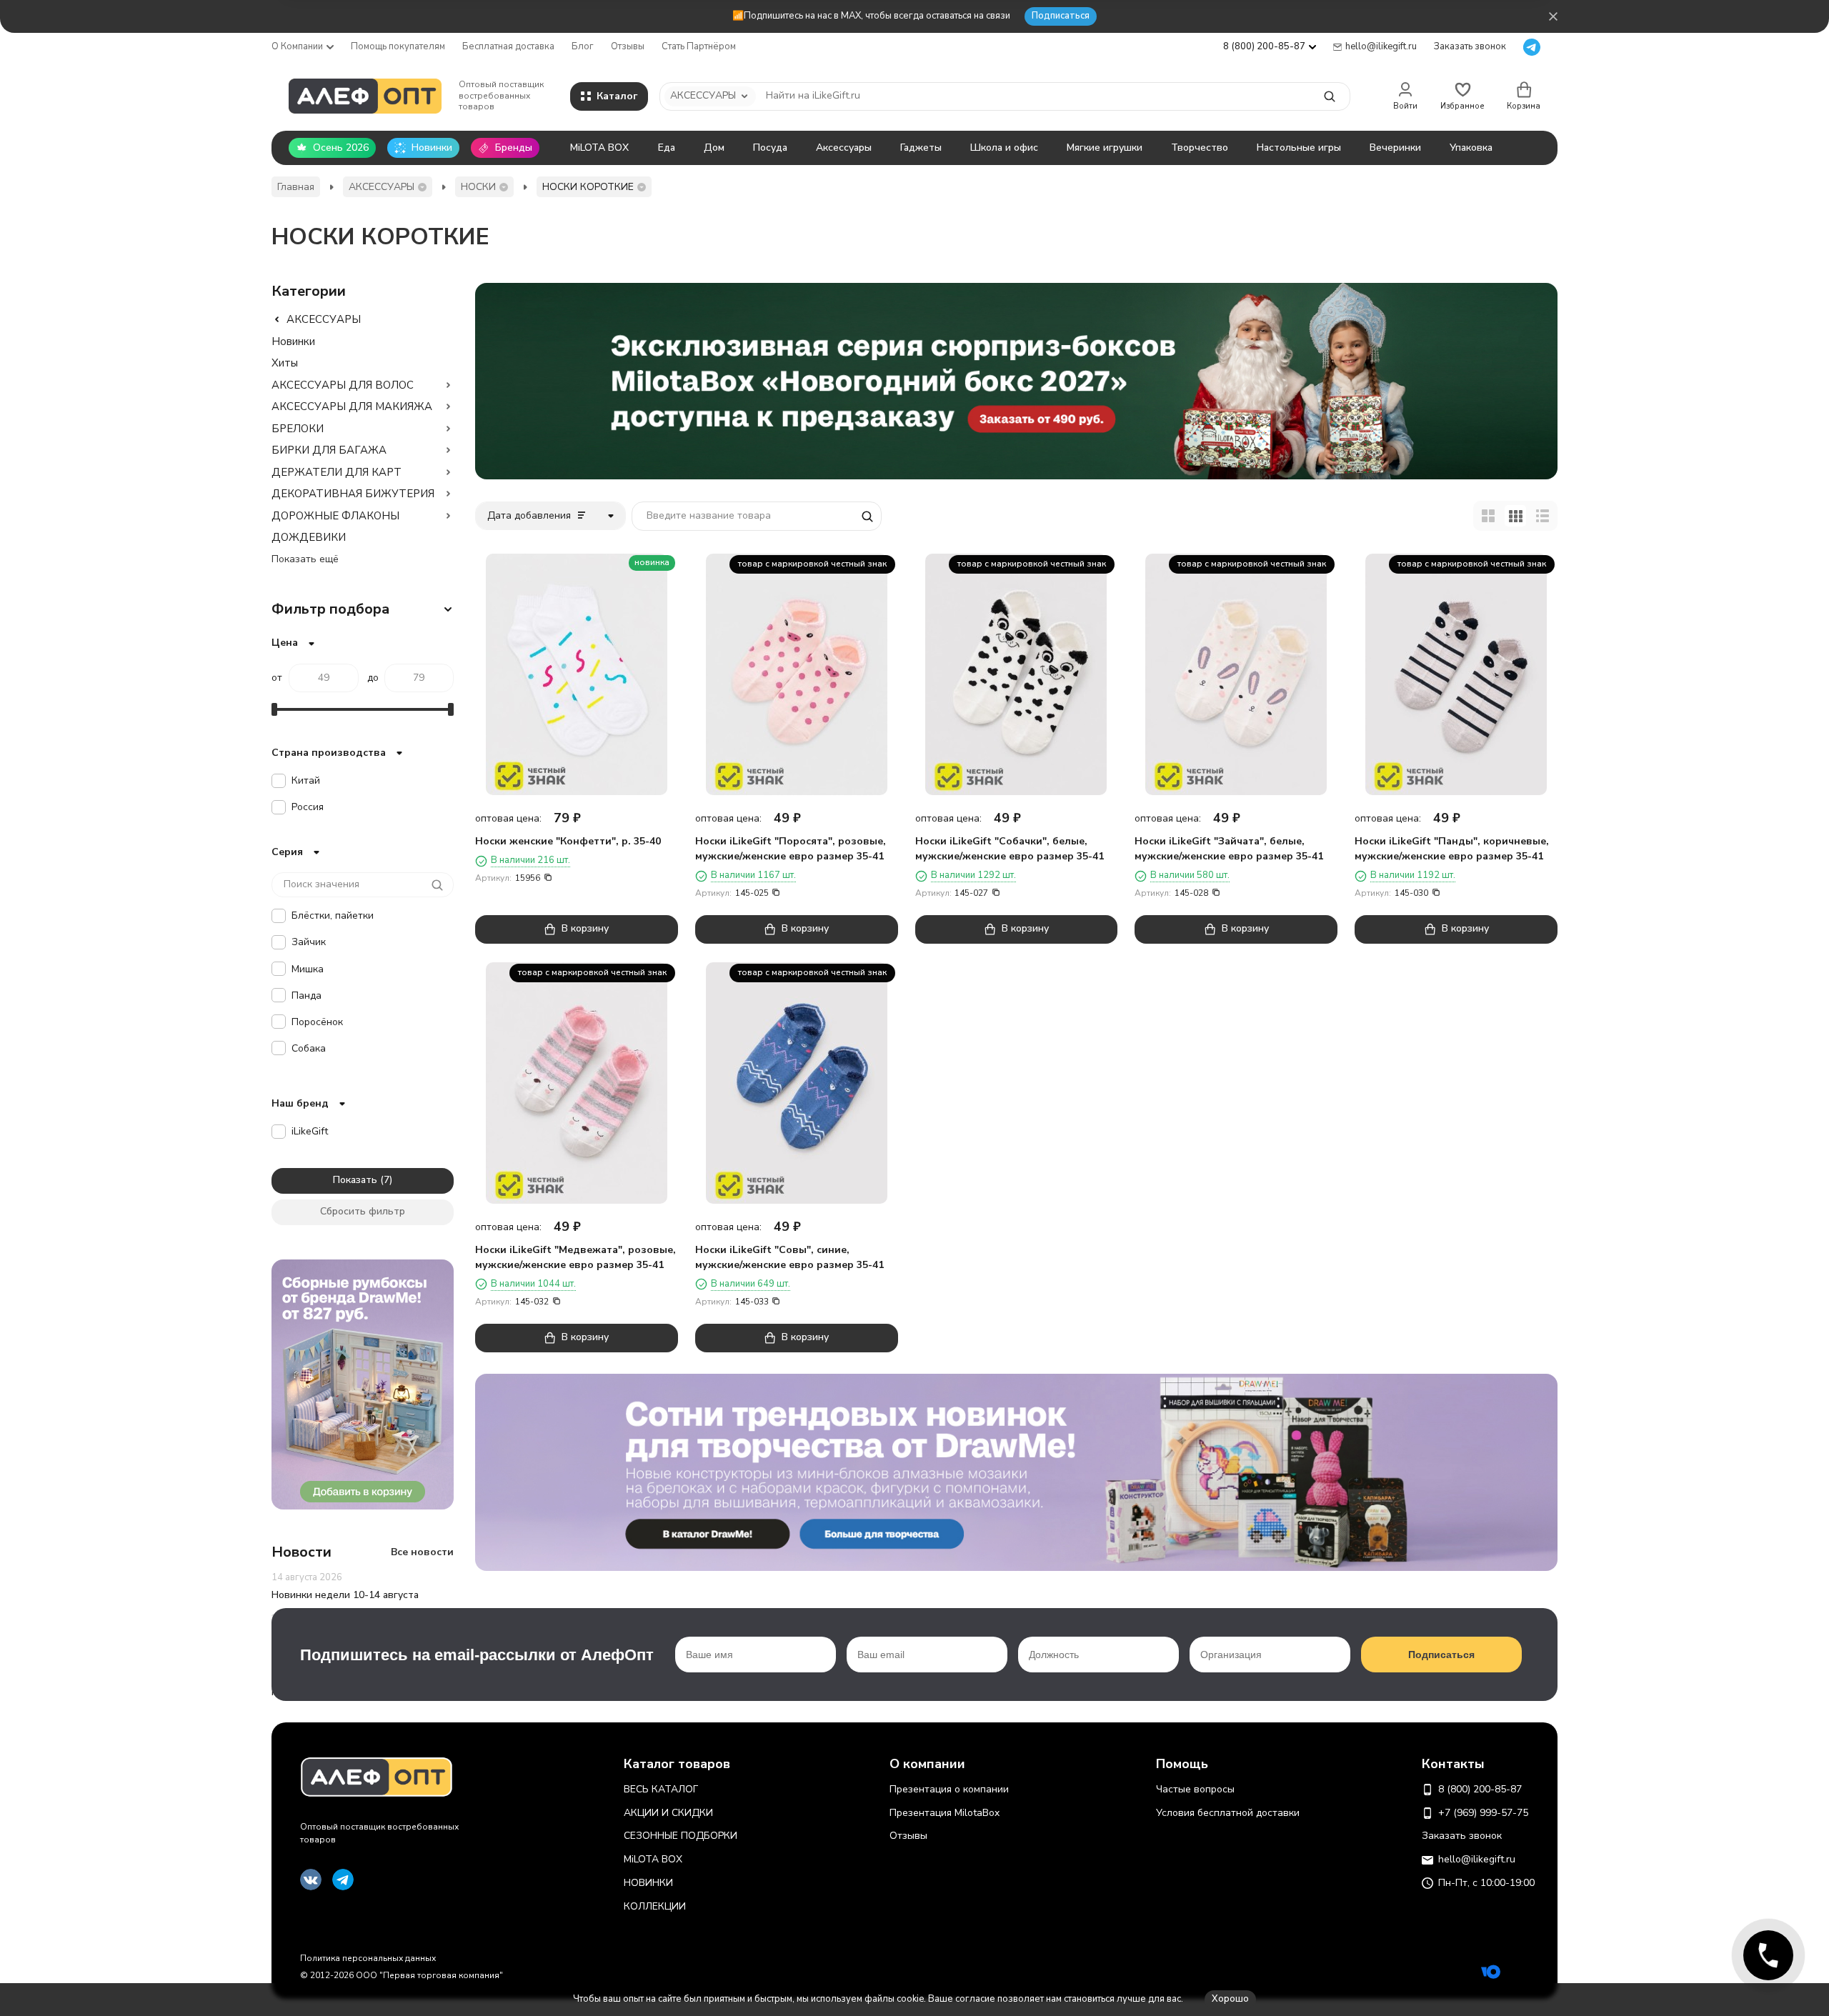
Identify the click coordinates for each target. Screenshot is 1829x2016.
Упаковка (1471, 148)
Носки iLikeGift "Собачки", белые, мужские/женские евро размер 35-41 (1010, 849)
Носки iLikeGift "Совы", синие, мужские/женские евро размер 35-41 (789, 1257)
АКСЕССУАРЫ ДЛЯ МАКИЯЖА (352, 406)
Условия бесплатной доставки (1228, 1813)
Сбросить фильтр (363, 1211)
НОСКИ (478, 187)
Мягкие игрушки (1105, 148)
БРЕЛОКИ (298, 429)
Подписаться (1061, 16)
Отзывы (628, 46)
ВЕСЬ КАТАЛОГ (661, 1789)
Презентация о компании (949, 1789)
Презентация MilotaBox (945, 1813)
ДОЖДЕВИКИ (309, 537)
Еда (667, 148)
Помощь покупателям (398, 46)
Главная (296, 187)
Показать (355, 1180)
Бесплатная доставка (508, 46)
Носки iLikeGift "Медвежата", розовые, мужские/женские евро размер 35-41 (575, 1257)
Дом (714, 148)
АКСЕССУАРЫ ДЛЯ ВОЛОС (343, 385)
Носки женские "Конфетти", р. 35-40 (568, 841)
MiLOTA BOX (599, 148)
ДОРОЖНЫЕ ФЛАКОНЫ (335, 516)
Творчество (1200, 148)
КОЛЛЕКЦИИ (655, 1906)
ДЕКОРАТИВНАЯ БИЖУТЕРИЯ (353, 494)
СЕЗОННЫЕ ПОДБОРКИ (681, 1836)
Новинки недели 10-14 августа (345, 1595)
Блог (583, 46)
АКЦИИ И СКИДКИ (668, 1813)
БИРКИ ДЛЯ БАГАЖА (329, 450)
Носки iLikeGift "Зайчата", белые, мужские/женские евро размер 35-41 (1229, 849)
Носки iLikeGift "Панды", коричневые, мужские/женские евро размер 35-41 (1452, 849)
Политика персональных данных (368, 1958)
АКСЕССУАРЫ (382, 187)
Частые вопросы (1195, 1789)
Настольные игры (1299, 148)
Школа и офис (1004, 148)
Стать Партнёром (699, 46)
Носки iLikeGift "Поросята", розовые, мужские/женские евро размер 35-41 (791, 849)
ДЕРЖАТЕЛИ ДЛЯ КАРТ (337, 472)
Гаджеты (921, 148)
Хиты (285, 363)
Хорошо (1230, 1999)
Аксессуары (844, 148)
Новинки (293, 341)
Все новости (422, 1552)
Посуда (770, 148)
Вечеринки (1395, 148)
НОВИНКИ (648, 1883)
